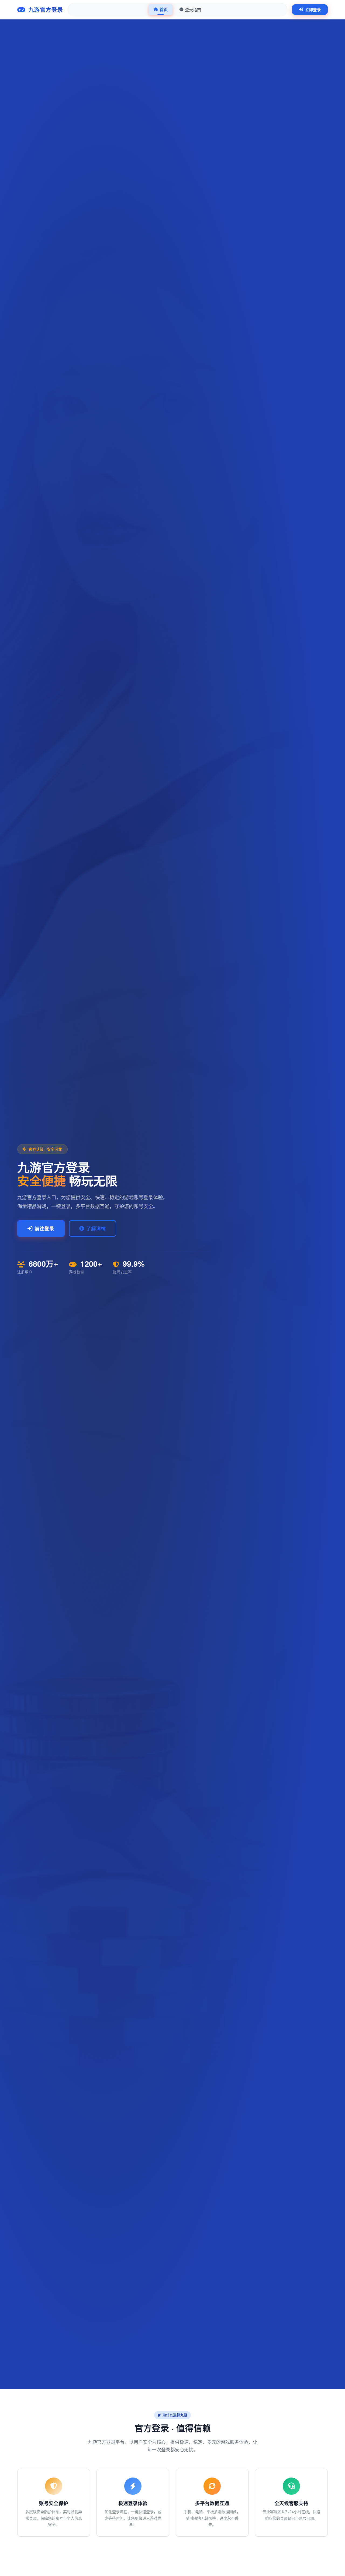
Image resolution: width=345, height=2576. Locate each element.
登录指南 (193, 10)
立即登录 (313, 9)
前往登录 (44, 1228)
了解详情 (96, 1228)
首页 (164, 9)
